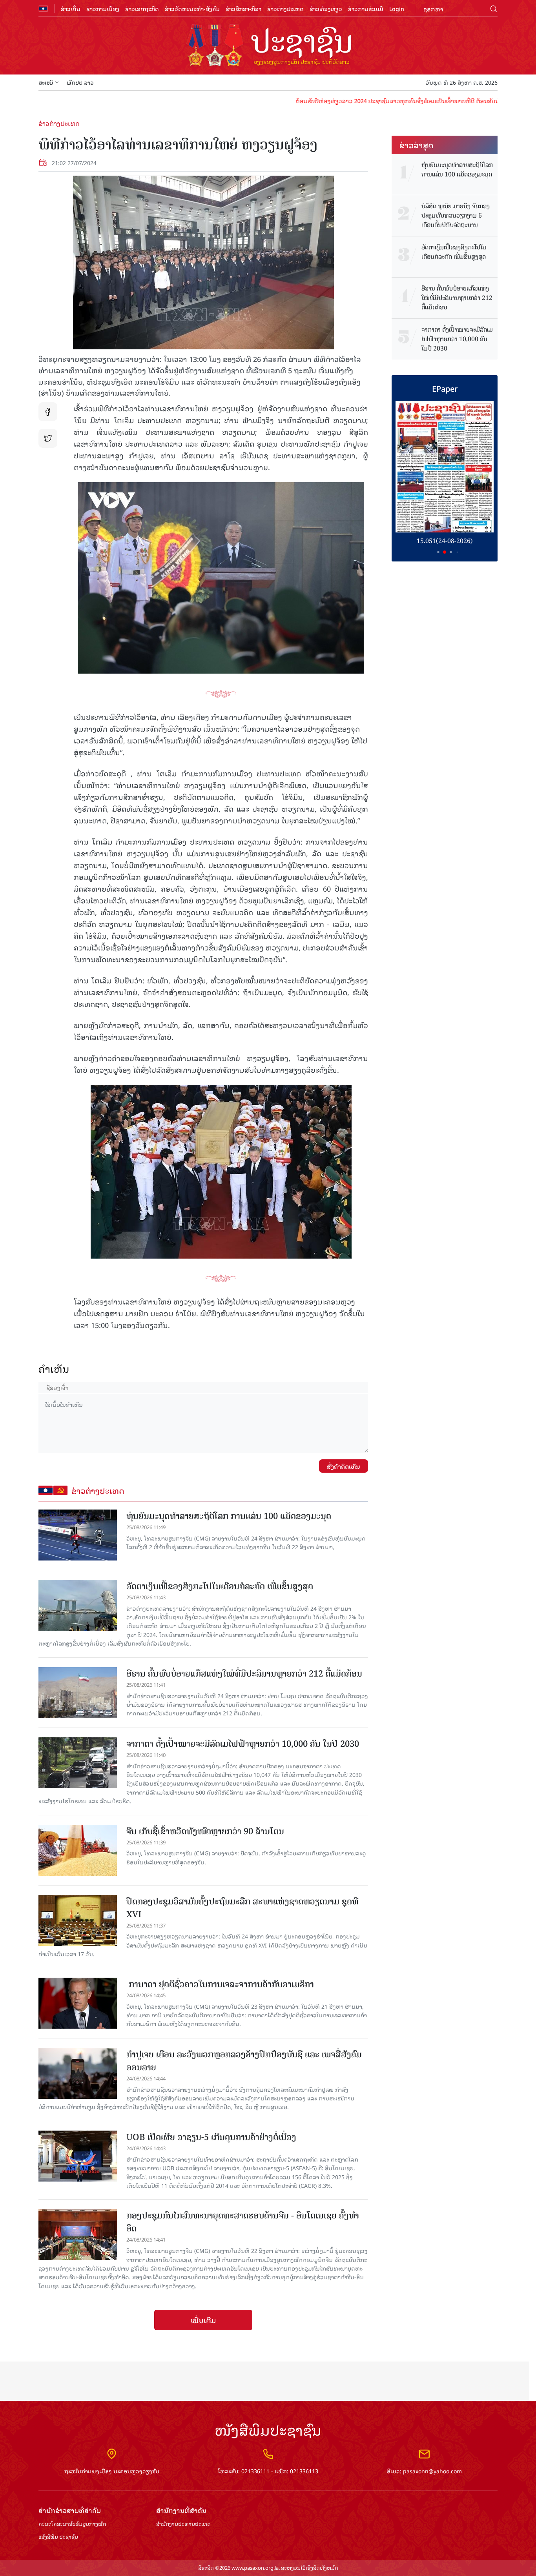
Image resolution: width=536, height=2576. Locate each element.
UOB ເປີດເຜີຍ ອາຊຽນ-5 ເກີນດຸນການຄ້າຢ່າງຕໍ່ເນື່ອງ (211, 2137)
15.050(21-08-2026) (445, 541)
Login (397, 8)
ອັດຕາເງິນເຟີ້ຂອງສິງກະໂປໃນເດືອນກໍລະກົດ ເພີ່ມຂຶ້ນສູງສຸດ (220, 1586)
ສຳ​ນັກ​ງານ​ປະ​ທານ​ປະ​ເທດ (183, 2524)
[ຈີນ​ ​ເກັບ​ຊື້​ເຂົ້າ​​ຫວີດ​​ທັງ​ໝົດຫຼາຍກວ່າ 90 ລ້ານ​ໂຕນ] (78, 1850)
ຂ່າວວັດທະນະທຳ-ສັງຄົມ (192, 8)
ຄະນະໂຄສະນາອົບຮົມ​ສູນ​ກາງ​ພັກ (72, 2524)
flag (43, 9)
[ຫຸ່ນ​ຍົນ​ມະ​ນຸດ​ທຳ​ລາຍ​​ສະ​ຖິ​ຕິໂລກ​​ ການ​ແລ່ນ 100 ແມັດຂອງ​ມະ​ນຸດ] (78, 1535)
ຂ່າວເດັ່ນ (71, 8)
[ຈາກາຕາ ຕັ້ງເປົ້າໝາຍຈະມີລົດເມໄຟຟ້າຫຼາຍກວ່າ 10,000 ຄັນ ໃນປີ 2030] (78, 1763)
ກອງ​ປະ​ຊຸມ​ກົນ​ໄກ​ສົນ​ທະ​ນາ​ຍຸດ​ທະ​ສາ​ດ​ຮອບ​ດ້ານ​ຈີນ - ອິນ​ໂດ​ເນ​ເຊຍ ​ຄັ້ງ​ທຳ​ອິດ (243, 2222)
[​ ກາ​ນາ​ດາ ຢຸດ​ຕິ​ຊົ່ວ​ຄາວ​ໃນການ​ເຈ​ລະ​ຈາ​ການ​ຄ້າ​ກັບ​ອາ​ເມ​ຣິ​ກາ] (78, 2003)
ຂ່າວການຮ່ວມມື (366, 8)
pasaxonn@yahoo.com (432, 2471)
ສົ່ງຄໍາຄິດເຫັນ (344, 1466)
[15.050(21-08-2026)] (445, 467)
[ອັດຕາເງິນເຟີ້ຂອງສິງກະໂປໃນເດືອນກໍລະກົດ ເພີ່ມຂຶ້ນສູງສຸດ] (78, 1605)
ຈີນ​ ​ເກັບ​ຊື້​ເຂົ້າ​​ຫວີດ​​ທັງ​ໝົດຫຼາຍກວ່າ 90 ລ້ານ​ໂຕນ (205, 1831)
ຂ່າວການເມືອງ (103, 8)
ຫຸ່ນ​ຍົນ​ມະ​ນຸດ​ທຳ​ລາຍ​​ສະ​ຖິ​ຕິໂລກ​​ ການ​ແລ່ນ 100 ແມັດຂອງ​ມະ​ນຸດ (229, 1516)
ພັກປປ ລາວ (80, 82)
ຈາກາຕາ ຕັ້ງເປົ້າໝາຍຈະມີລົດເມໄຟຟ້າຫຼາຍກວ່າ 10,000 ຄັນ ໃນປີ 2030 (243, 1744)
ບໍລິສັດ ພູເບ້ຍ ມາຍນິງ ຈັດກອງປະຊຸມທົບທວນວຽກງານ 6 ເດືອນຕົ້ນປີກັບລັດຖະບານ (456, 216)
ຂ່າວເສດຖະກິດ (142, 8)
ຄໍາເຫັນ (54, 1369)
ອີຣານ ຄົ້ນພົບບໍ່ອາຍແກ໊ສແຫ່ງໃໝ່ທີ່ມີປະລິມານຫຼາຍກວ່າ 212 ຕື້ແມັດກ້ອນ (244, 1674)
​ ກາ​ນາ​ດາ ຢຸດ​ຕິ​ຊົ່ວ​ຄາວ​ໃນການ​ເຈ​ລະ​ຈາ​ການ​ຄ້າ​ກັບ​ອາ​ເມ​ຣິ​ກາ (220, 1984)
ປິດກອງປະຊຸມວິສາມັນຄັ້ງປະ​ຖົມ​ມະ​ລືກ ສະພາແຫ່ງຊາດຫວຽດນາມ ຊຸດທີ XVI (242, 1908)
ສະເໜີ (46, 82)
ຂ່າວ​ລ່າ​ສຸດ (417, 145)
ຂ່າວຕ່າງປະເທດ (285, 8)
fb (48, 412)
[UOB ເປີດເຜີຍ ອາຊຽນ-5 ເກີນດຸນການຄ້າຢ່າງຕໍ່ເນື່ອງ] (78, 2156)
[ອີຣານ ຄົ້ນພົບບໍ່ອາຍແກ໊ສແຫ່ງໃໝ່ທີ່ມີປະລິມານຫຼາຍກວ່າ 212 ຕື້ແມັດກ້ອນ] (78, 1693)
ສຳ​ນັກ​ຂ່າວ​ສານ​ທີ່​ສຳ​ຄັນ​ (70, 2510)
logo (268, 46)
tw (48, 438)
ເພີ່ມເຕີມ (203, 2320)
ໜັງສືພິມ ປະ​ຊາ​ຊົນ (58, 2537)
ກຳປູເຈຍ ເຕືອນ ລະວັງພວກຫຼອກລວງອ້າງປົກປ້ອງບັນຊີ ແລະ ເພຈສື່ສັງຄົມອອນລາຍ (244, 2061)
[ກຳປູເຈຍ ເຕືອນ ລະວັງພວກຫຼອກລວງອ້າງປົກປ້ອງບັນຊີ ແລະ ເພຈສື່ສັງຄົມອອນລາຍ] (78, 2073)
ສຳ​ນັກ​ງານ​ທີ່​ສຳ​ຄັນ (181, 2510)
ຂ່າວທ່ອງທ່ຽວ (326, 8)
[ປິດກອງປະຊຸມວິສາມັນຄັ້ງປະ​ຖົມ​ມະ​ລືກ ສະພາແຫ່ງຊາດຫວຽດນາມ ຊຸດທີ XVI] (78, 1920)
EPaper (445, 388)
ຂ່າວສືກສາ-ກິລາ (243, 8)
